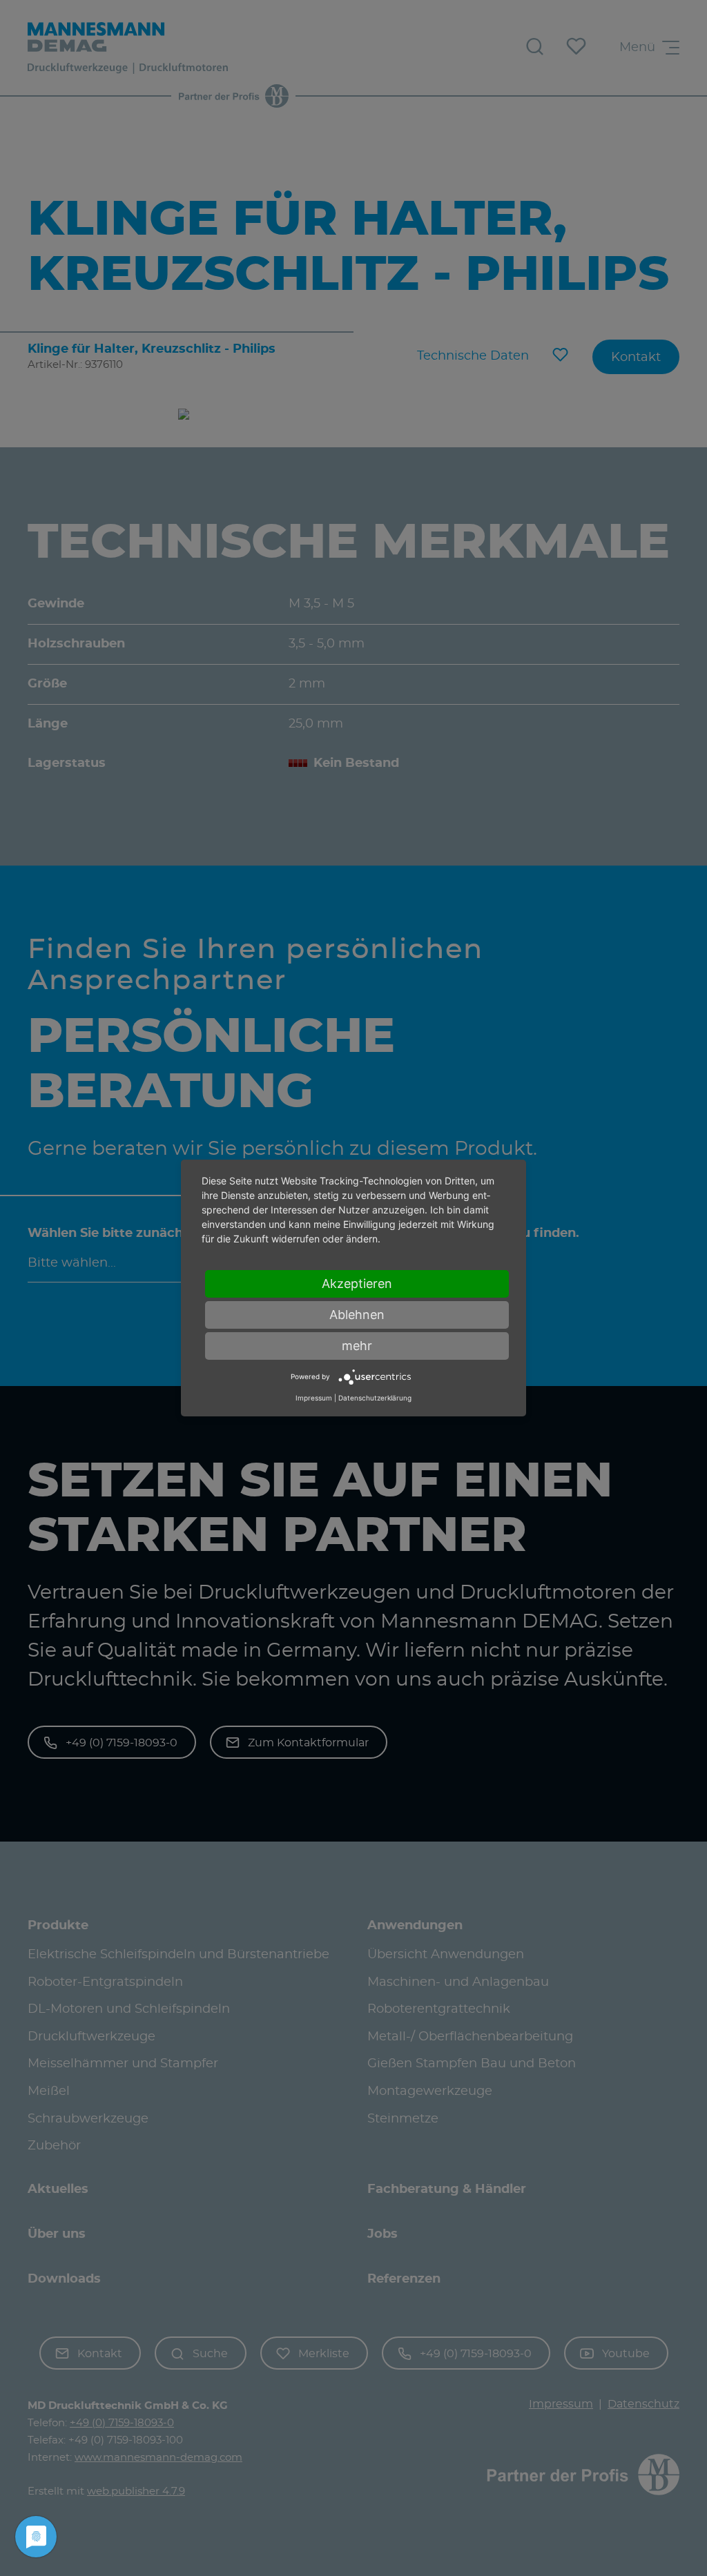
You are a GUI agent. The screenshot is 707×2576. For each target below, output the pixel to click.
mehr (357, 1346)
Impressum (314, 1398)
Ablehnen (357, 1315)
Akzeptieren (357, 1284)
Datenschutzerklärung (375, 1398)
